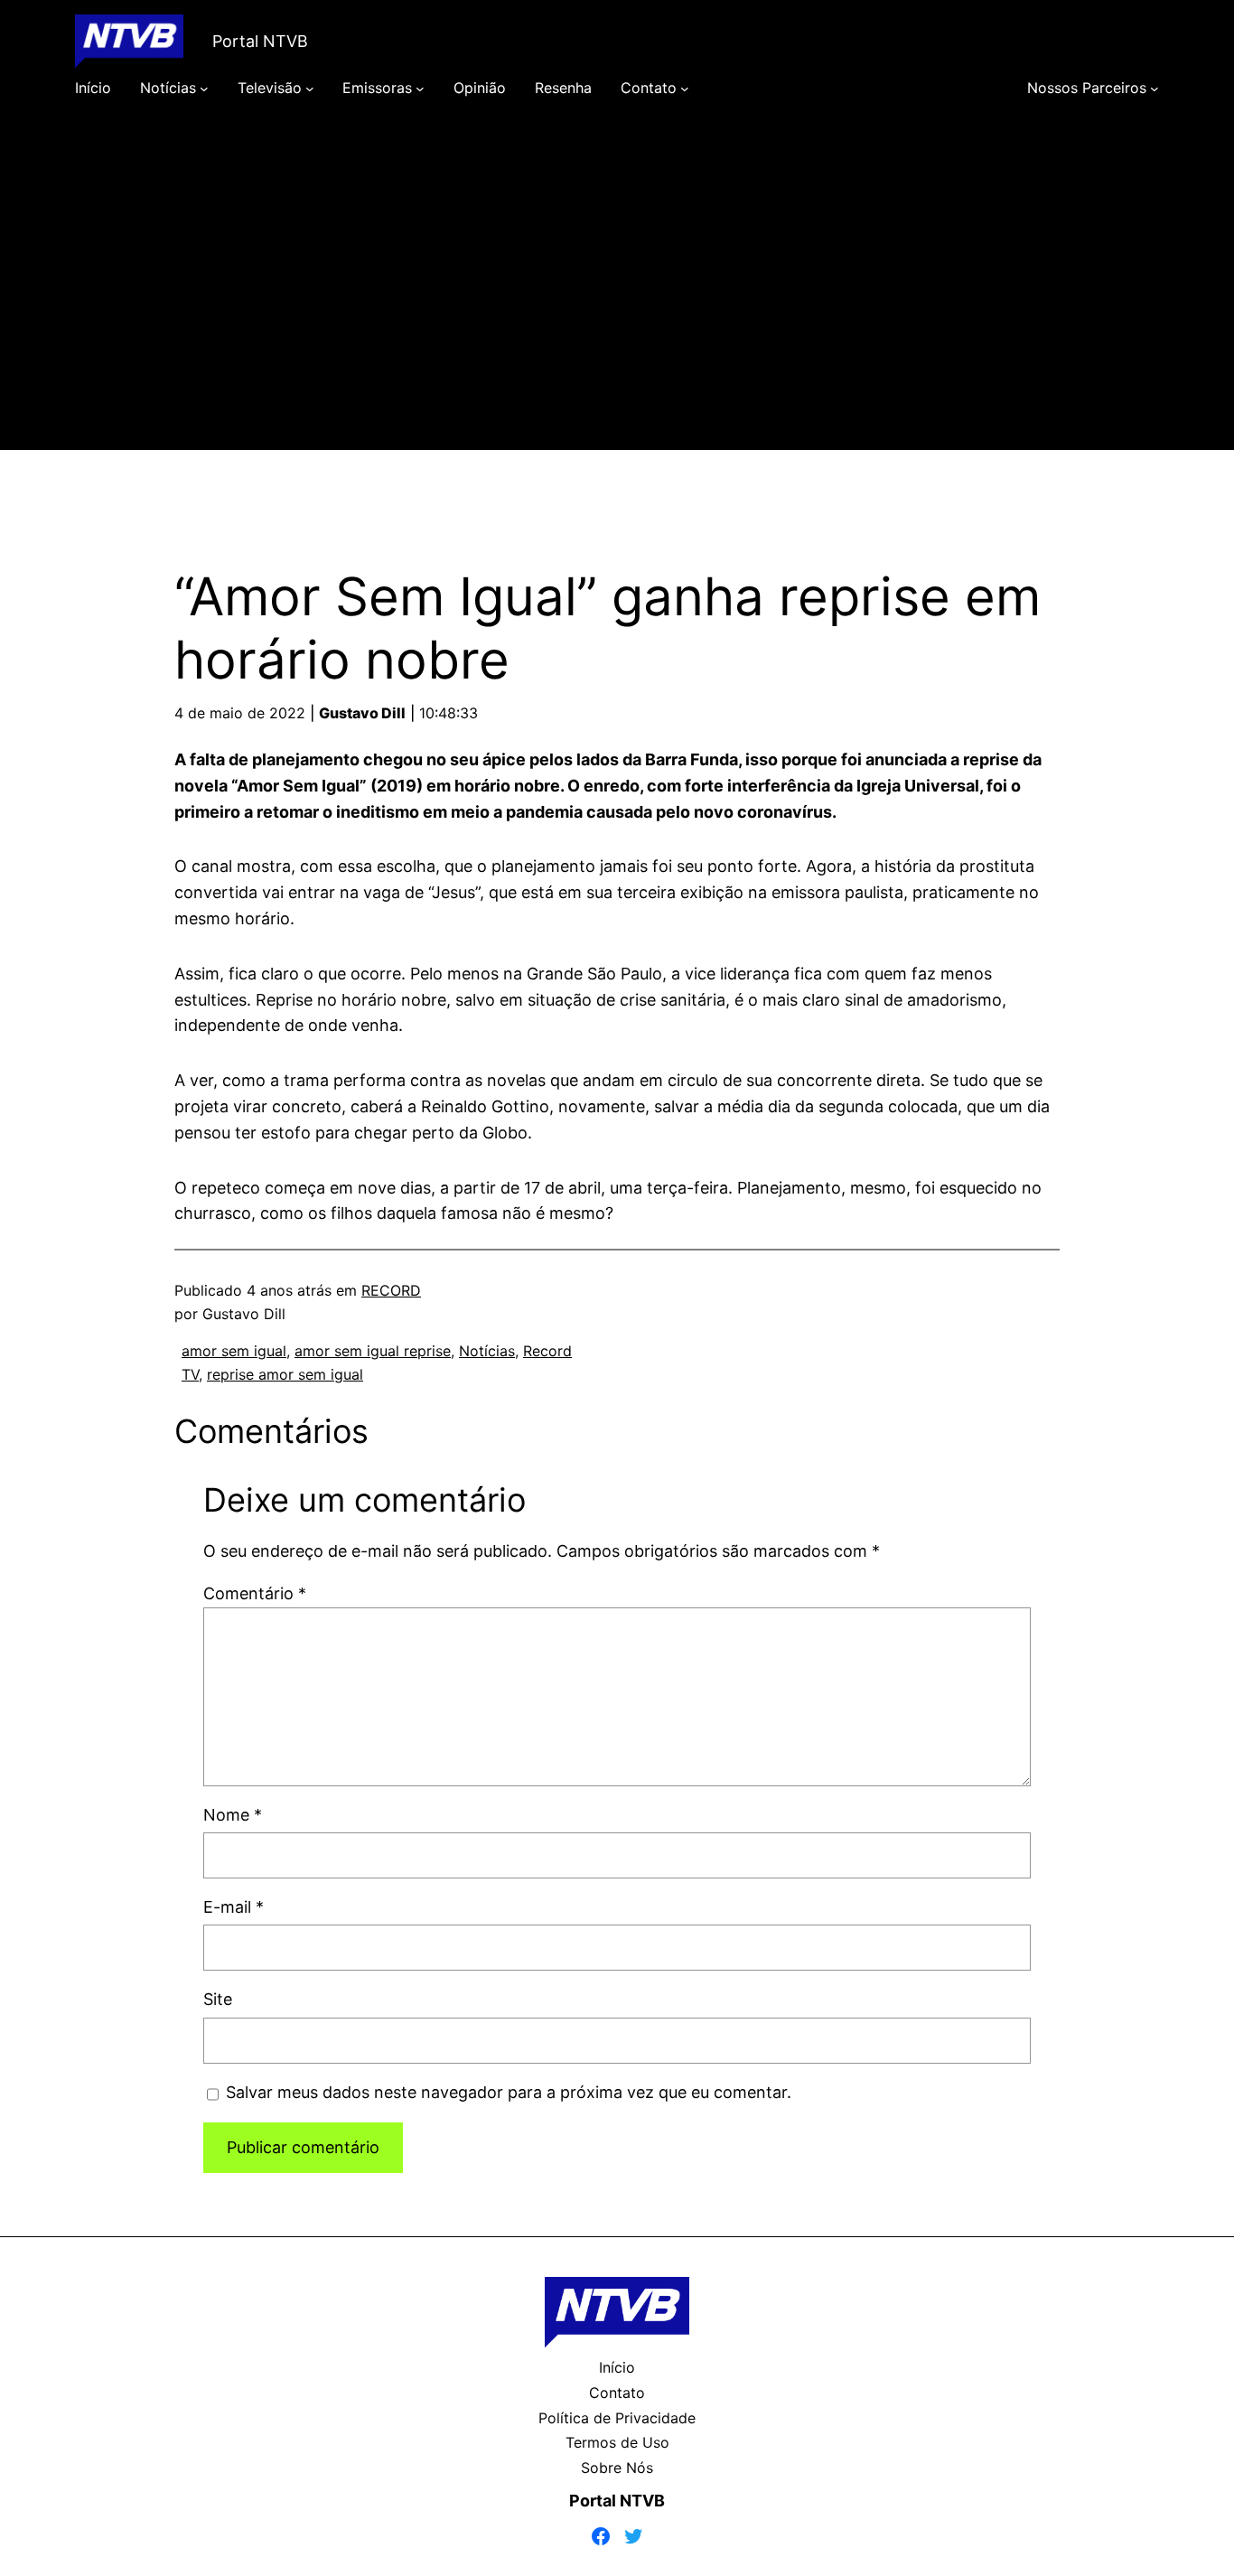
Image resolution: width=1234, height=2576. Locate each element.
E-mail (234, 1907)
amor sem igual (234, 1351)
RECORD (391, 1290)
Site (218, 1999)
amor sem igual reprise (373, 1351)
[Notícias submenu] (204, 89)
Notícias (487, 1351)
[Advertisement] (617, 300)
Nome (233, 1815)
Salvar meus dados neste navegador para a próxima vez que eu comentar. (509, 2092)
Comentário (255, 1593)
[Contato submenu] (685, 89)
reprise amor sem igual (285, 1374)
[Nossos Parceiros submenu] (1155, 89)
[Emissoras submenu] (420, 89)
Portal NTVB (260, 41)
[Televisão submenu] (310, 89)
